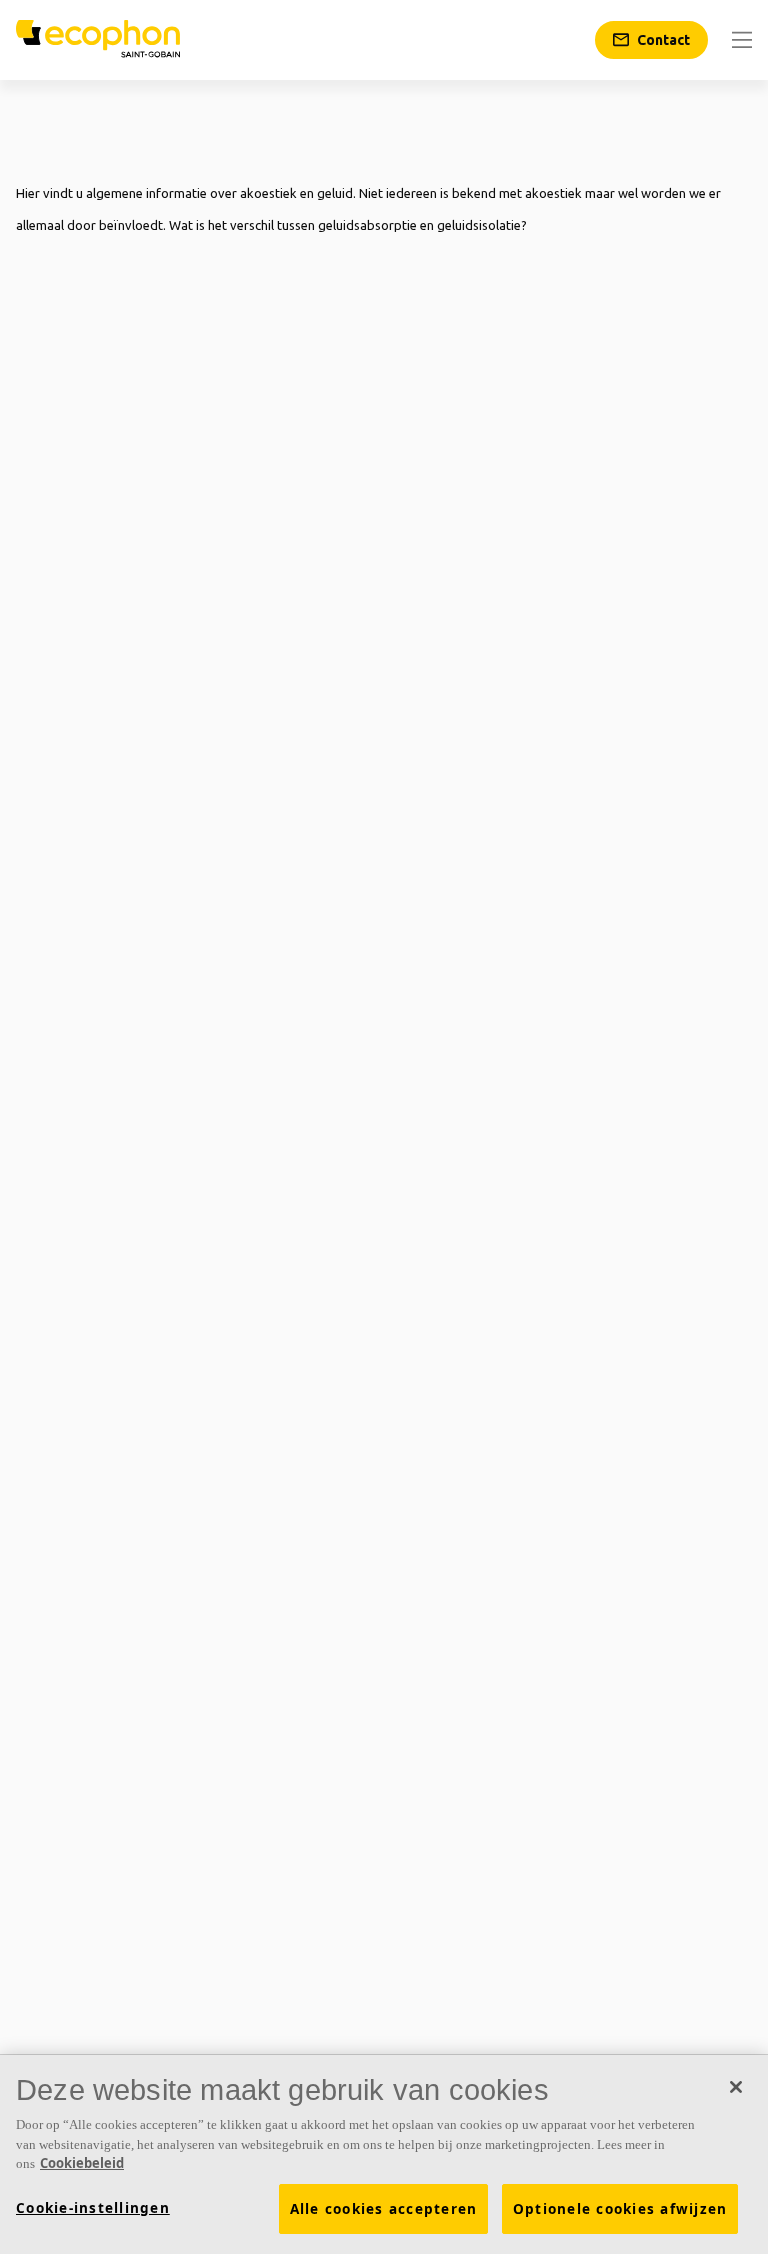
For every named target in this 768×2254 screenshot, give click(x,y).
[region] (384, 2154)
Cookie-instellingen (93, 2208)
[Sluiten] (736, 2087)
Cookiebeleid (82, 2163)
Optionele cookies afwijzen (620, 2209)
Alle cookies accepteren (384, 2209)
